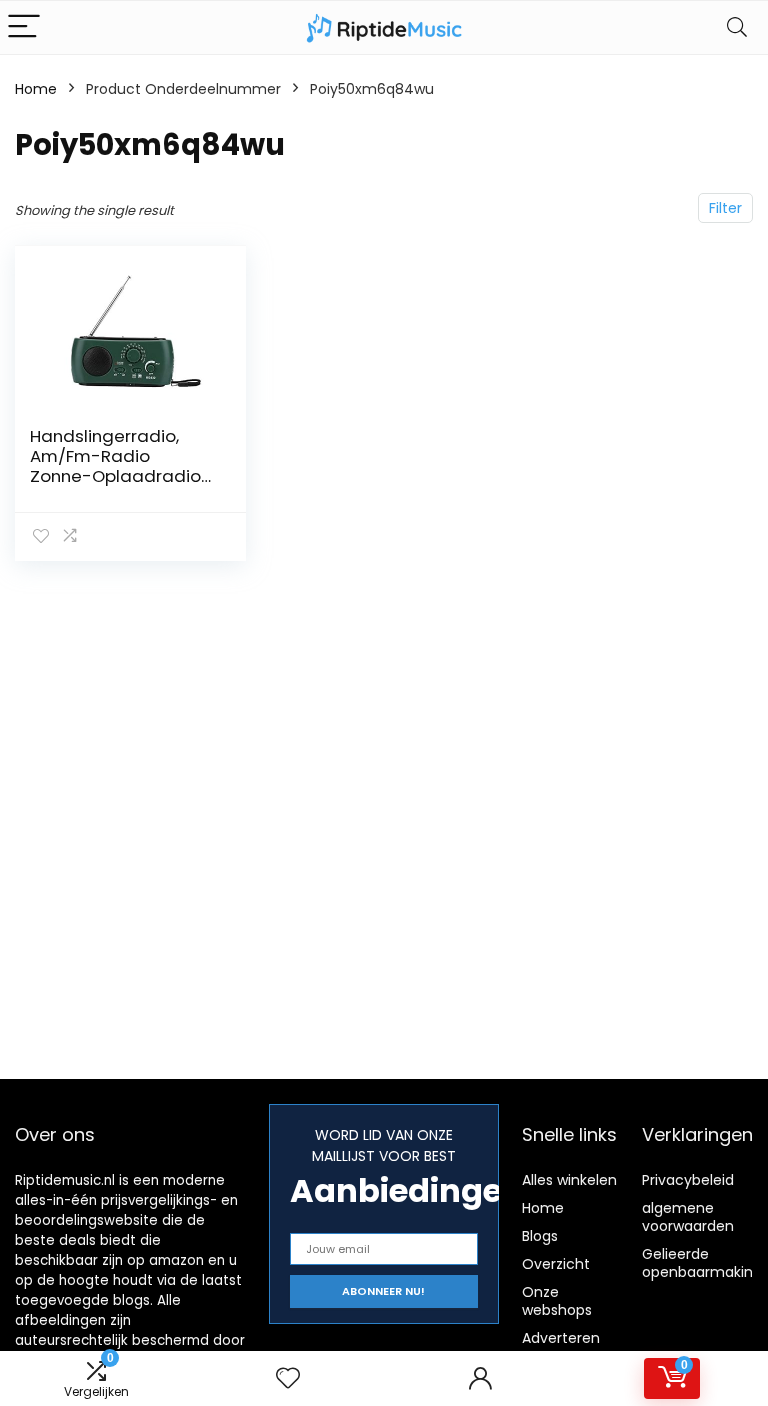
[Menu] (24, 27)
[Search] (737, 27)
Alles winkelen (569, 1180)
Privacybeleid (688, 1180)
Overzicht (556, 1264)
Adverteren (561, 1338)
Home (36, 89)
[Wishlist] (288, 1378)
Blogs (540, 1236)
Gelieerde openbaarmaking (702, 1263)
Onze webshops (557, 1301)
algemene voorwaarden (688, 1217)
